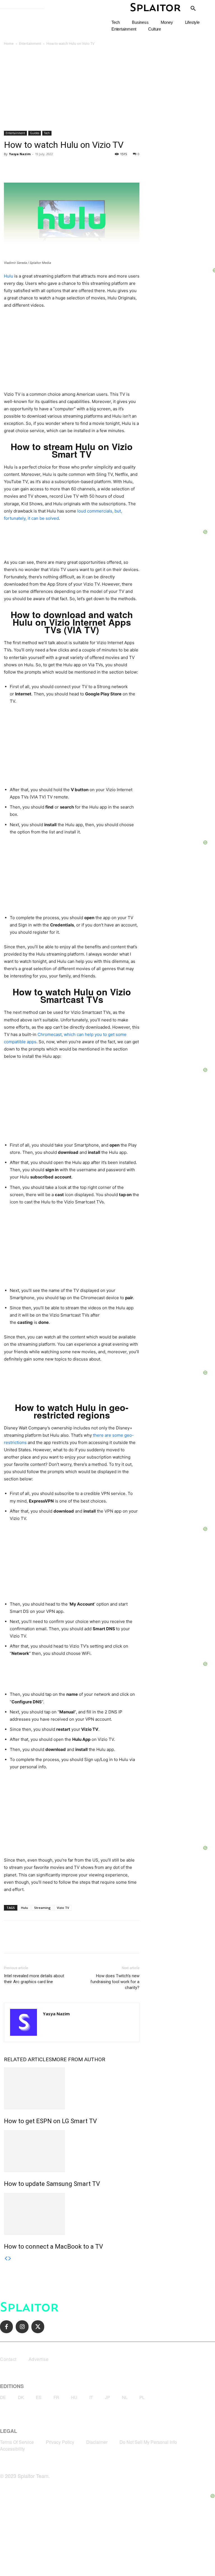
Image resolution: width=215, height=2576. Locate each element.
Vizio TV (63, 1908)
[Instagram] (22, 2327)
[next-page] (10, 2259)
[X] (22, 167)
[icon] (193, 9)
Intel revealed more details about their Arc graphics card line (34, 1979)
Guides (35, 133)
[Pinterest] (35, 167)
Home (9, 44)
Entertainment (30, 44)
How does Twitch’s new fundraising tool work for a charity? (115, 1982)
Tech (47, 133)
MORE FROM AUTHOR (79, 2059)
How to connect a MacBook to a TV (53, 2247)
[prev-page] (6, 2259)
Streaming (42, 1908)
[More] (61, 167)
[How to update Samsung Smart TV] (72, 2151)
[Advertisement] (107, 89)
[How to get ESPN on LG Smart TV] (72, 2088)
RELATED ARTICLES (28, 2059)
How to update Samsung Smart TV (52, 2184)
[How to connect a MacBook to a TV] (72, 2214)
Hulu (9, 276)
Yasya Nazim (20, 154)
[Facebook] (10, 167)
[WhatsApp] (48, 167)
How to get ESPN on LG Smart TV (50, 2121)
